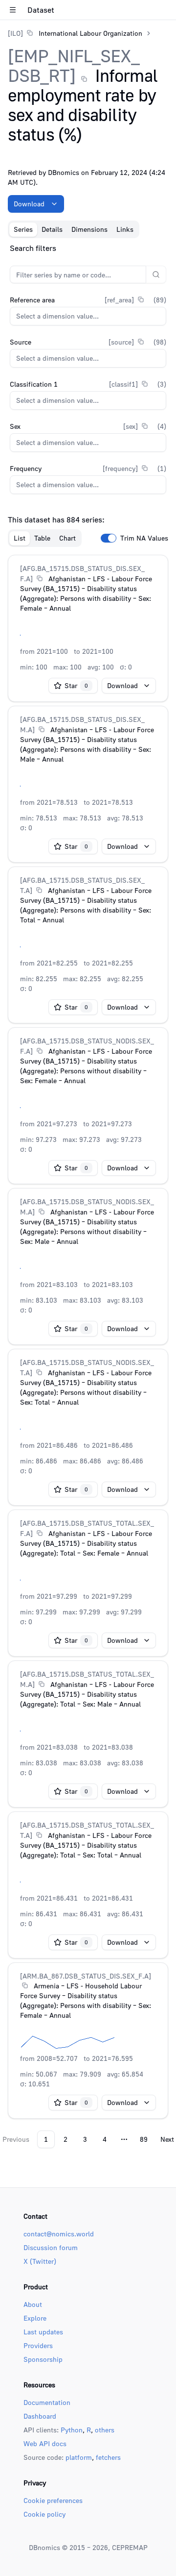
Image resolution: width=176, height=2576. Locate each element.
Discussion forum (51, 2247)
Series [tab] (23, 229)
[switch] (109, 538)
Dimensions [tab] (89, 229)
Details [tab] (52, 229)
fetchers (108, 2457)
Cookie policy (44, 2514)
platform (79, 2457)
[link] (75, 33)
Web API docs (45, 2443)
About (33, 2304)
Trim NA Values (144, 538)
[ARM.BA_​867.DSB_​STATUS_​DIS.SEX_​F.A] (86, 1976)
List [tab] (20, 538)
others (105, 2430)
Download (29, 204)
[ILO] (15, 33)
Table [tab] (42, 538)
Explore (35, 2318)
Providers (38, 2345)
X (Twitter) (40, 2261)
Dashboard (40, 2416)
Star (76, 685)
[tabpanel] (88, 1195)
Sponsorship (43, 2359)
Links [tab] (125, 229)
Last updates (43, 2332)
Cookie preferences (53, 2500)
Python (72, 2430)
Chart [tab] (67, 538)
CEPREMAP (130, 2547)
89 (144, 2139)
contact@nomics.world (59, 2234)
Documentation (47, 2402)
